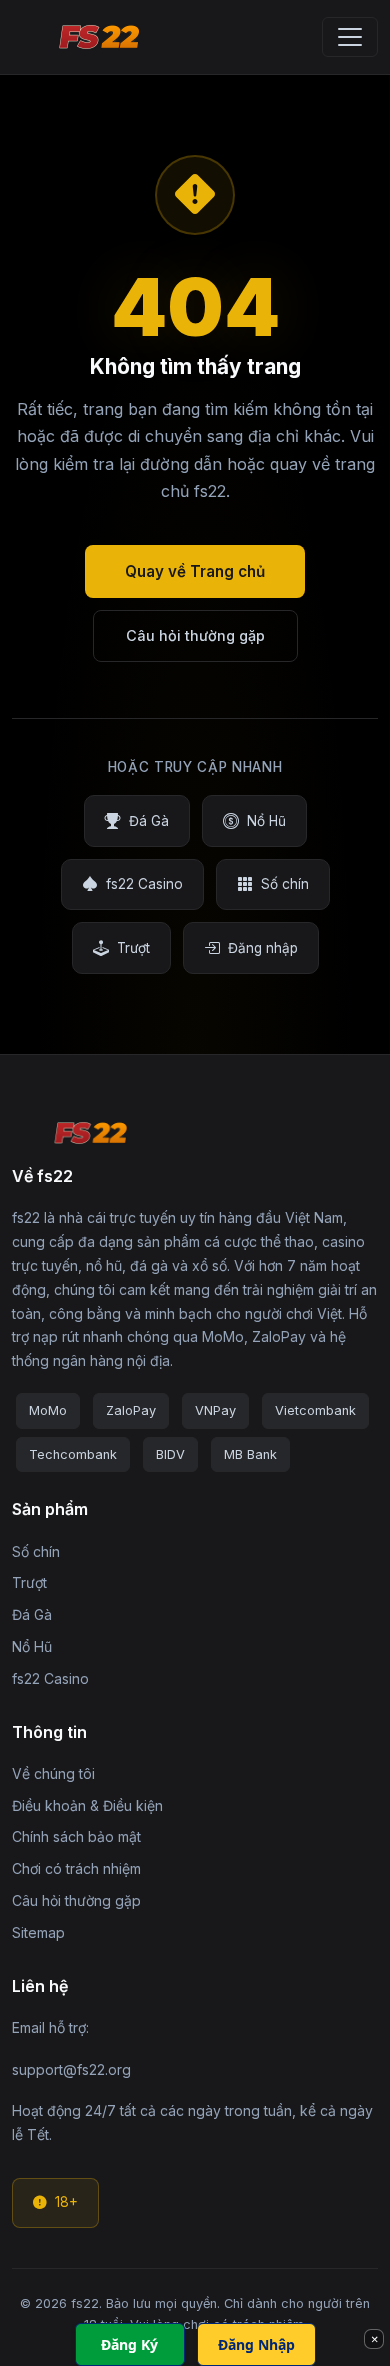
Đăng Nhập (256, 2344)
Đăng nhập (263, 948)
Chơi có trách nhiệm (76, 1868)
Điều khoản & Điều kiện (87, 1805)
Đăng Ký (129, 2344)
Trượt (133, 948)
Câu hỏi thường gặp (195, 635)
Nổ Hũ (266, 821)
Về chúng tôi (53, 1773)
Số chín (285, 884)
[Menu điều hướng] (350, 37)
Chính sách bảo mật (76, 1836)
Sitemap (38, 1932)
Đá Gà (149, 821)
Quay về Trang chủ (195, 571)
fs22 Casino (144, 884)
